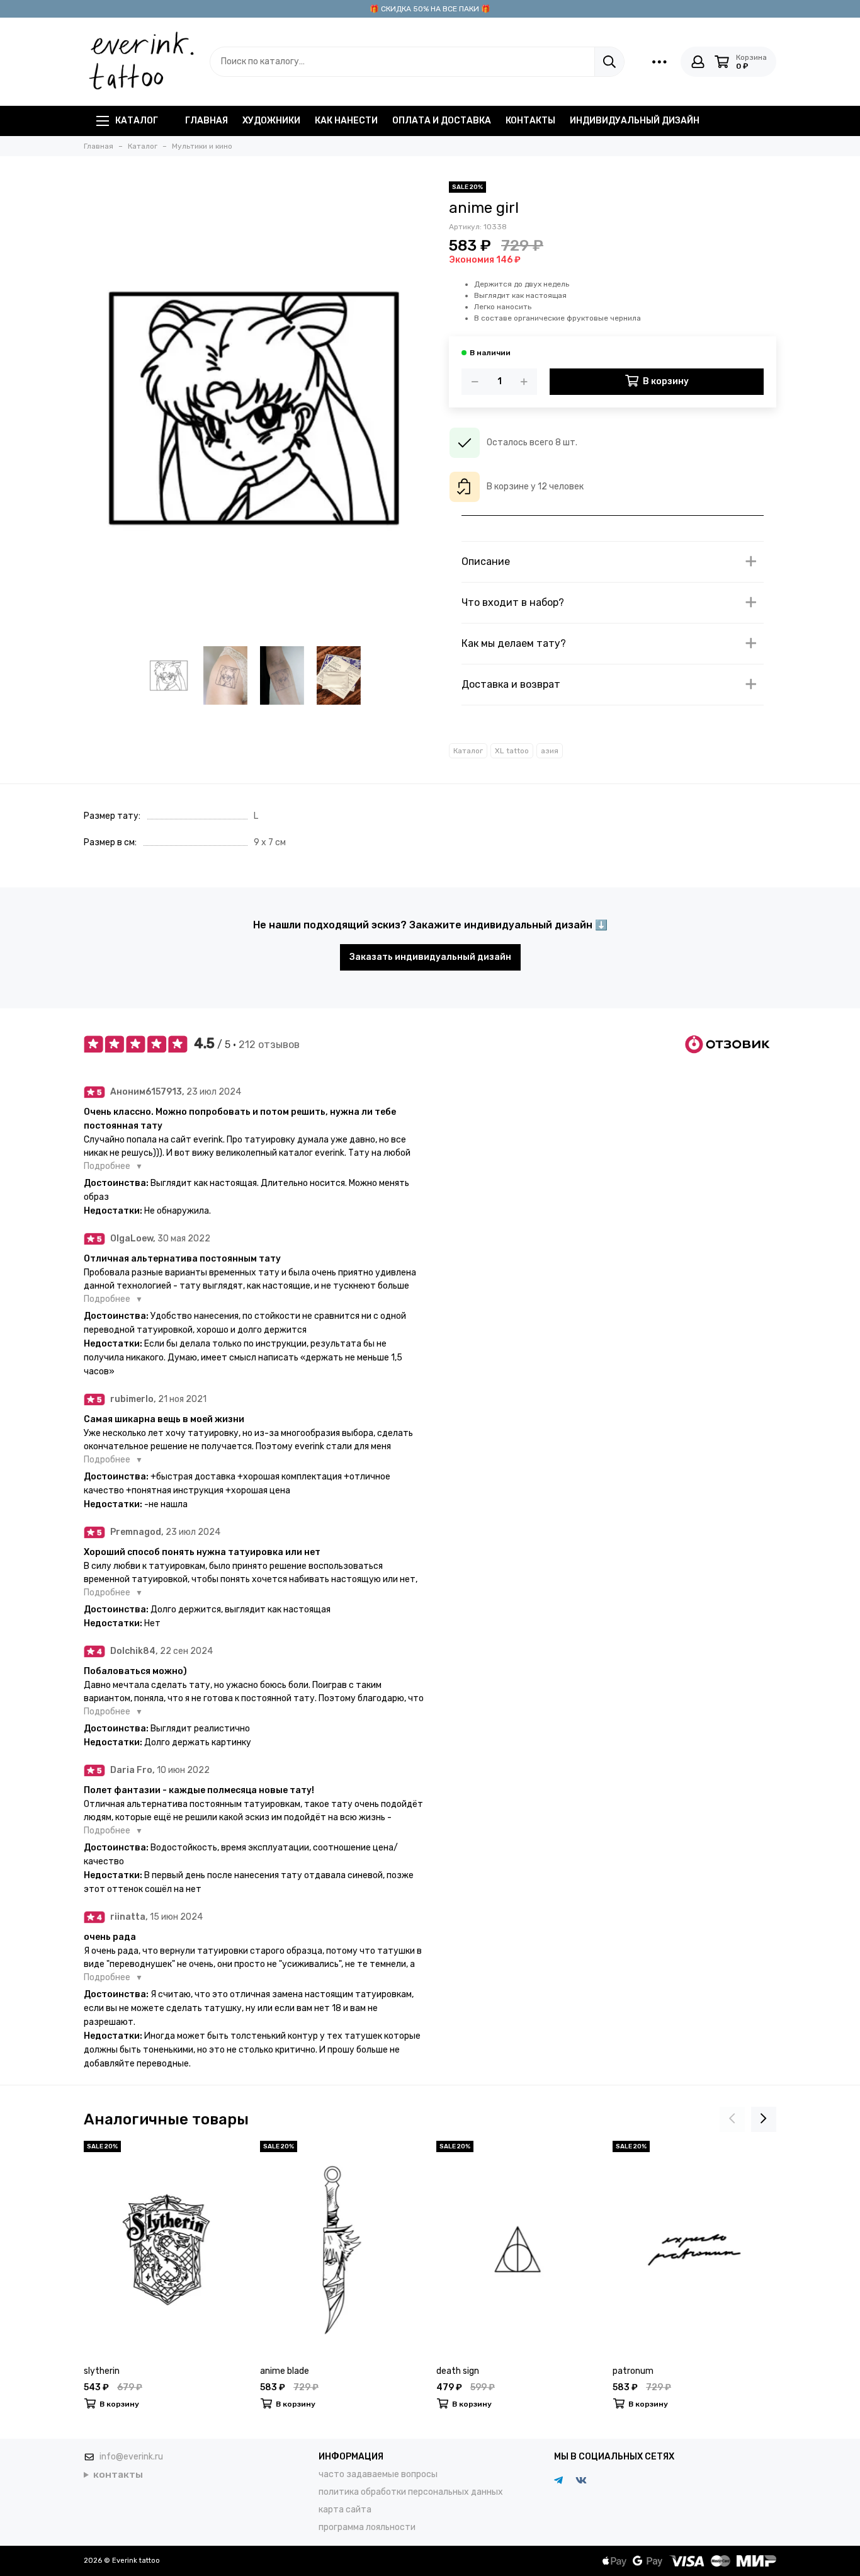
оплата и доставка (442, 121)
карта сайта (345, 2510)
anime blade (285, 2371)
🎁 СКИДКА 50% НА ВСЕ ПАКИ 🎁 (430, 9)
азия (550, 751)
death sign (458, 2371)
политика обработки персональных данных (411, 2492)
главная (207, 121)
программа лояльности (367, 2527)
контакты (530, 121)
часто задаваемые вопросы (378, 2474)
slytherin (102, 2371)
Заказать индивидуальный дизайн (430, 957)
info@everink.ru (131, 2457)
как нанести (346, 121)
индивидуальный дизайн (635, 121)
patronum (633, 2371)
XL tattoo (512, 751)
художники (271, 121)
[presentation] (732, 2119)
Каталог (137, 121)
